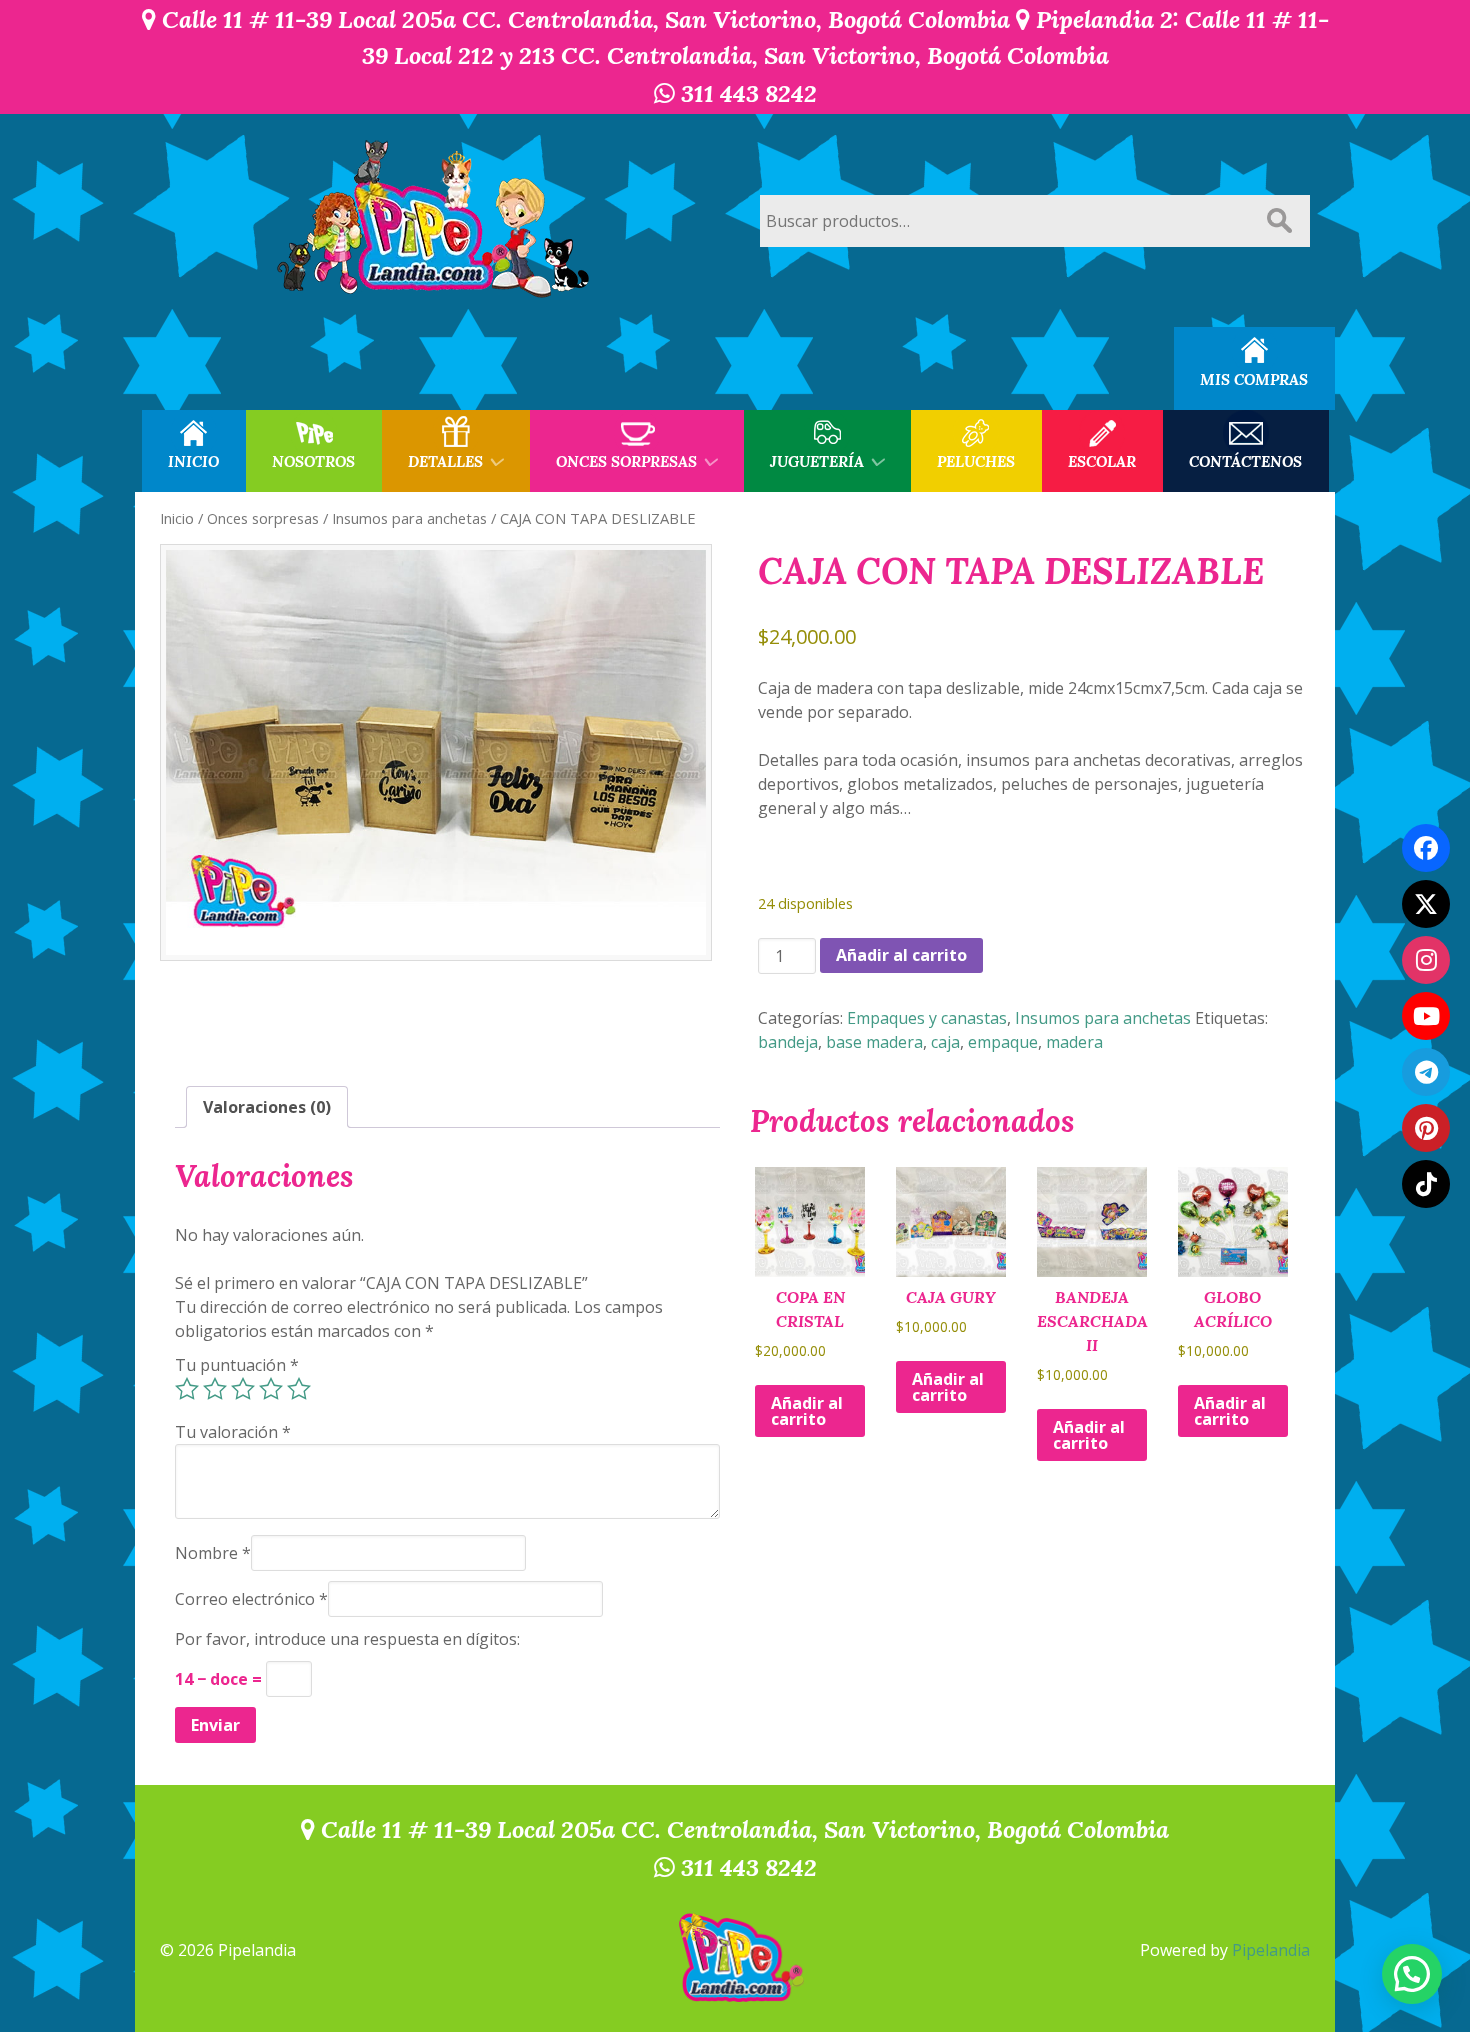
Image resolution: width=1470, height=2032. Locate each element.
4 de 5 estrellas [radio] (271, 1389)
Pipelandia (1271, 1950)
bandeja (788, 1042)
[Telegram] (1426, 1072)
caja (945, 1042)
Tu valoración (233, 1432)
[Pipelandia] (435, 220)
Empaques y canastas (927, 1018)
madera (1074, 1042)
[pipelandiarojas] (1426, 1016)
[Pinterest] (1426, 1128)
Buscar (1279, 221)
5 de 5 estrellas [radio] (299, 1389)
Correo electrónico (251, 1599)
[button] (1412, 1974)
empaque (1003, 1042)
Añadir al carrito (901, 955)
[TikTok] (1426, 1184)
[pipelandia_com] (1426, 960)
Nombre (213, 1553)
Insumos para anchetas (409, 518)
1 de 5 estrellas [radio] (187, 1389)
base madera (874, 1042)
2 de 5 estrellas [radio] (215, 1389)
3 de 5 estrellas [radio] (243, 1389)
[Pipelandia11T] (1426, 904)
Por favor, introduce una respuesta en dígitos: (347, 1639)
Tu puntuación (237, 1365)
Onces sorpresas (263, 518)
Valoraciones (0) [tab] (267, 1107)
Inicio (177, 518)
